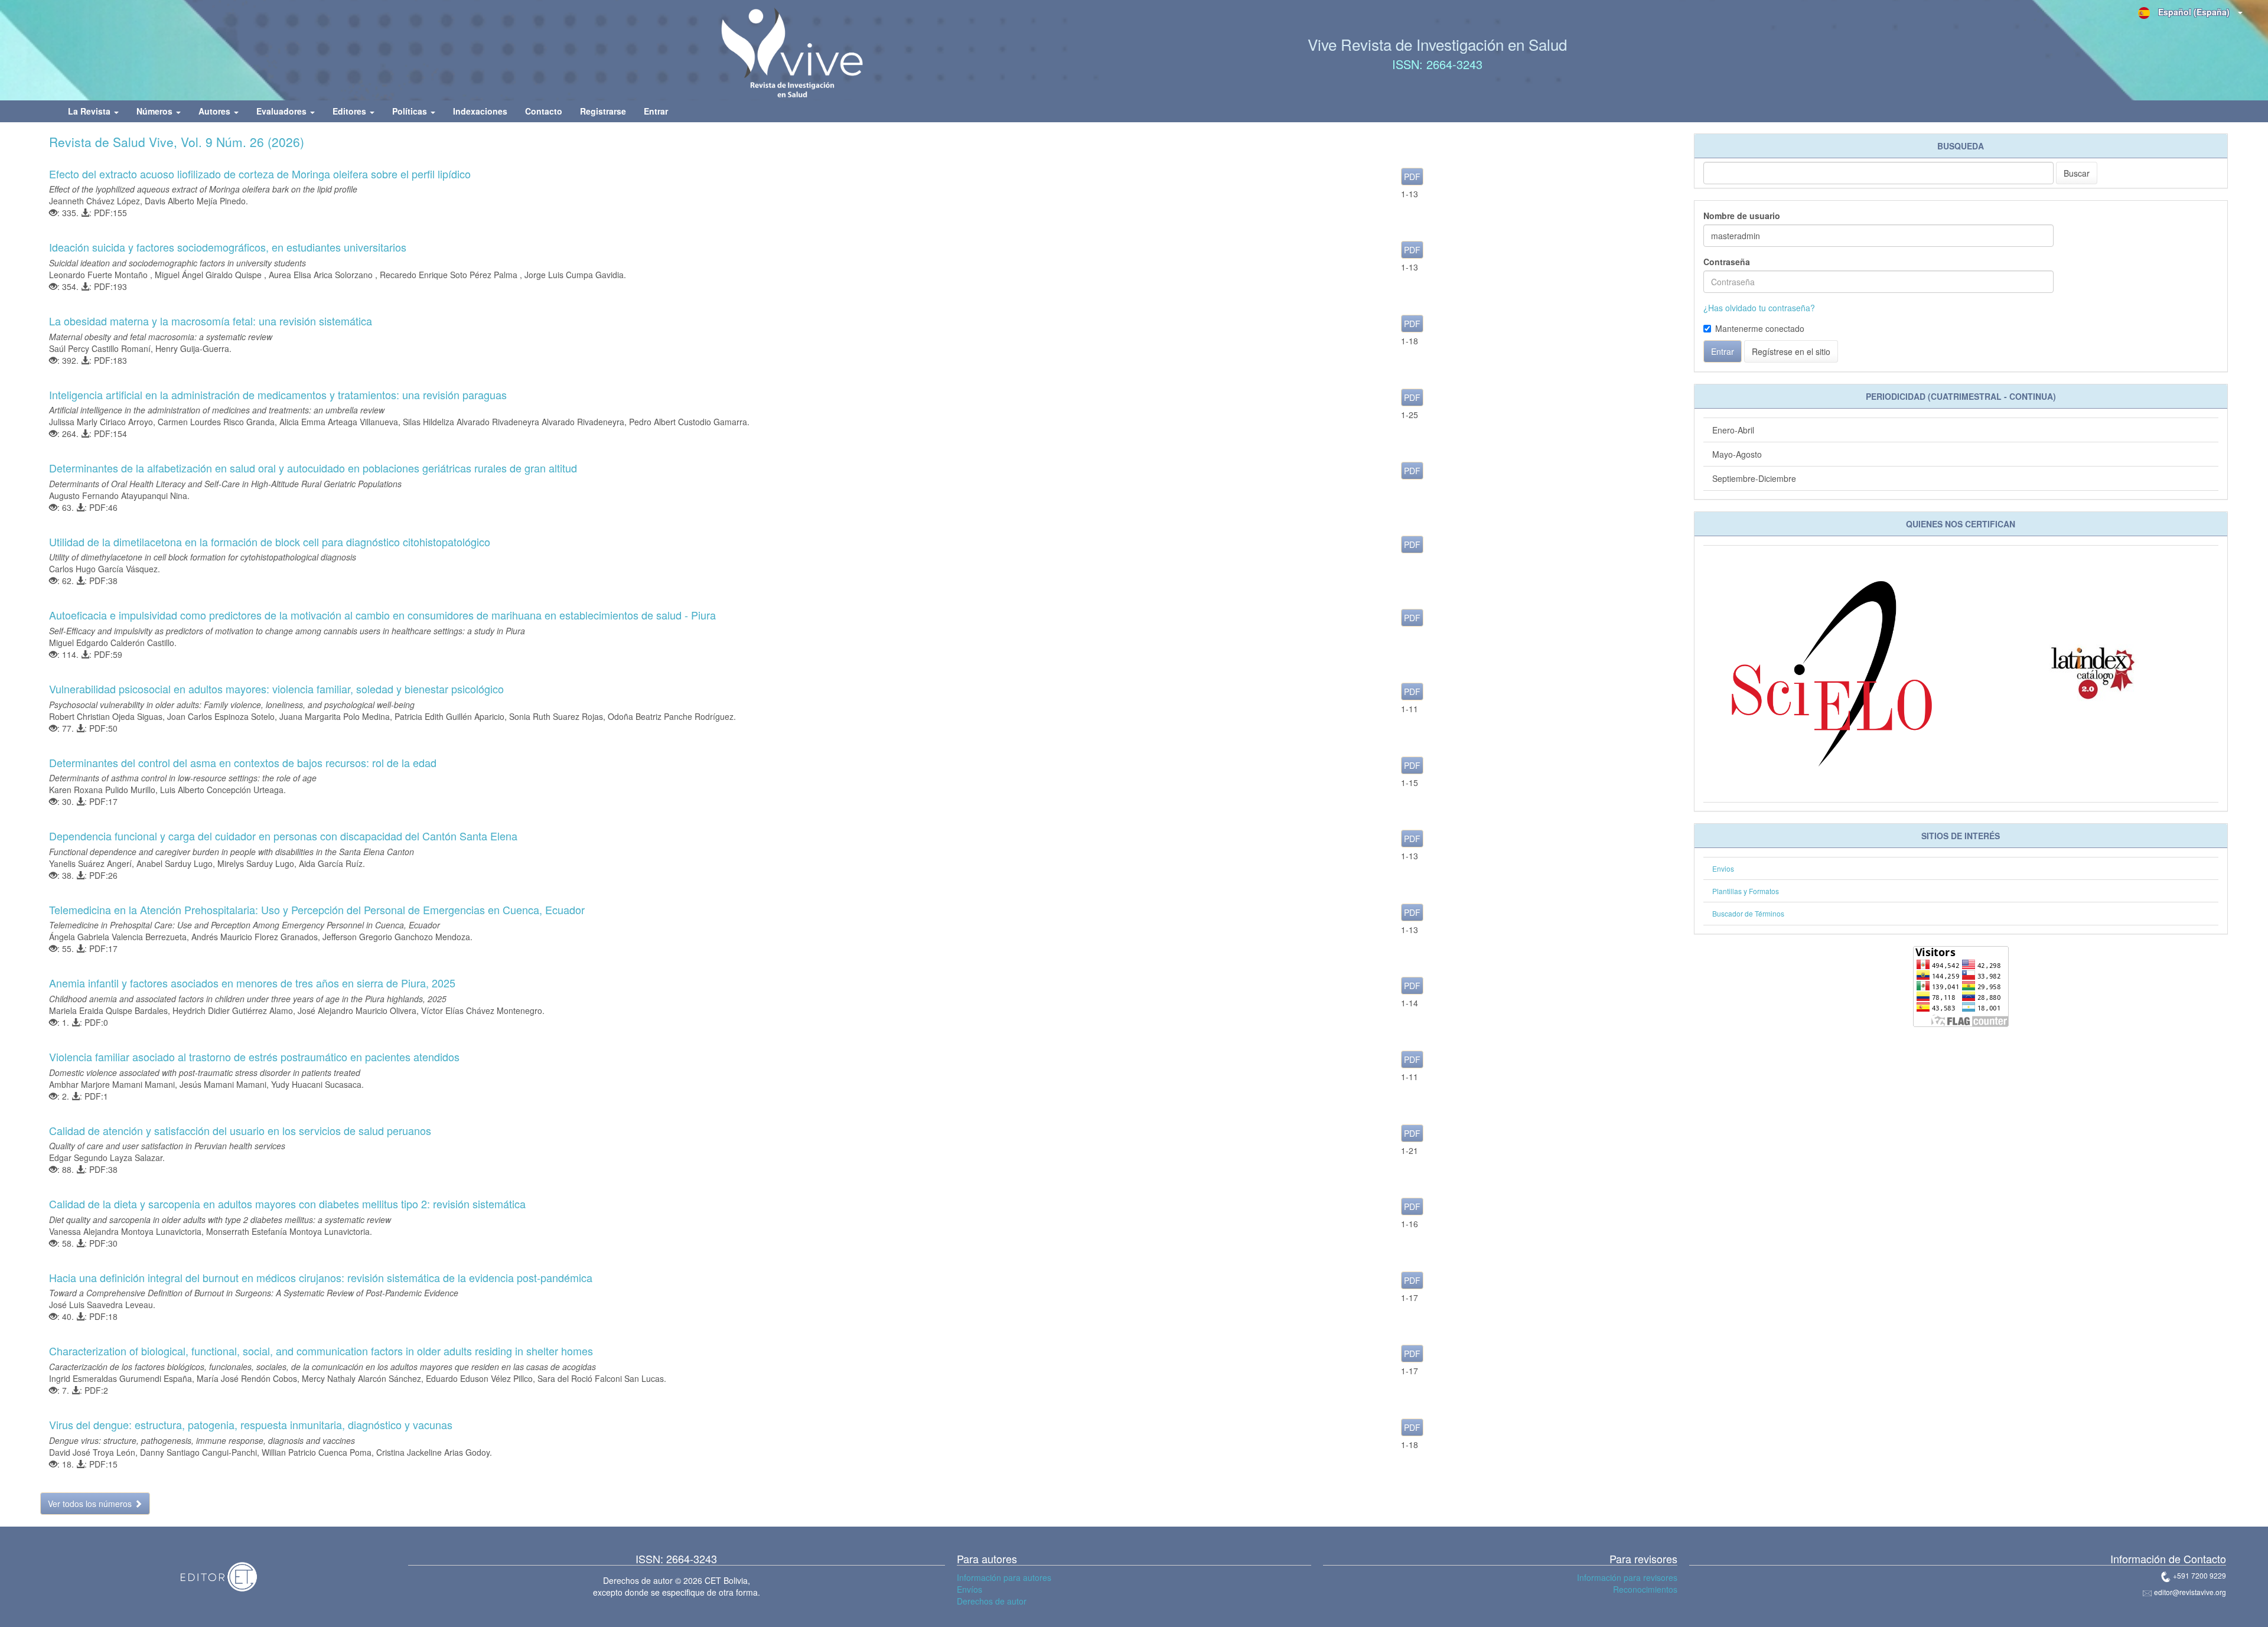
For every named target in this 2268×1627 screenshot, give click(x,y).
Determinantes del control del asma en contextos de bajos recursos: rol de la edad (243, 762)
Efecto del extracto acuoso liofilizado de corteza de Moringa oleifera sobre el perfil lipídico (260, 174)
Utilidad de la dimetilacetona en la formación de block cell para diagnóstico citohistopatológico (270, 542)
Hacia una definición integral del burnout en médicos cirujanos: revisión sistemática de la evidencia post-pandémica (321, 1277)
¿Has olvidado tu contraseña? (1759, 308)
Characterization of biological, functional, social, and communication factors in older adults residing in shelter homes (321, 1351)
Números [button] (156, 111)
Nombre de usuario (1742, 216)
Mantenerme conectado (1760, 328)
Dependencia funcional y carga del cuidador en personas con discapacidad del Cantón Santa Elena (283, 836)
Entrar (656, 111)
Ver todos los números (91, 1504)
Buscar (2077, 173)
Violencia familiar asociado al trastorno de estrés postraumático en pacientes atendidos (254, 1057)
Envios (1723, 868)
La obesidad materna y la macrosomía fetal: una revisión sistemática (211, 321)
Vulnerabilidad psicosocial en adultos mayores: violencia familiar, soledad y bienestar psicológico (276, 689)
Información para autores (1004, 1577)
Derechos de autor (992, 1601)
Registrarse (603, 111)
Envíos (970, 1589)
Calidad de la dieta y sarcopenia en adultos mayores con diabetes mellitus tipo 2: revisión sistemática (287, 1204)
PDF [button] (1412, 177)
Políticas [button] (411, 111)
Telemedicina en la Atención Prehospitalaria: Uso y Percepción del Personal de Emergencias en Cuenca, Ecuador (317, 909)
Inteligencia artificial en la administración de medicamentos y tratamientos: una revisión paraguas (278, 394)
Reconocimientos (1645, 1589)
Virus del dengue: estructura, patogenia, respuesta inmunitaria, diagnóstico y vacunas (251, 1424)
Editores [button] (351, 111)
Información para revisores (1627, 1577)
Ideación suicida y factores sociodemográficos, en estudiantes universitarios (228, 247)
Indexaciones (480, 111)
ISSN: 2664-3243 (1437, 64)
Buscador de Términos (1748, 913)
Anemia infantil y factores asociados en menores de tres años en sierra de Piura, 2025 (252, 983)
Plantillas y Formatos (1746, 891)
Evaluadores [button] (283, 111)
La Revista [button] (90, 111)
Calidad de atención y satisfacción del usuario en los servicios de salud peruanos (240, 1130)
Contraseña (1727, 262)
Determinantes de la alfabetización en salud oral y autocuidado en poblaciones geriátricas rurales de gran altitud (313, 468)
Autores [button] (216, 111)
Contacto (544, 111)
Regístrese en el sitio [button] (1791, 351)
